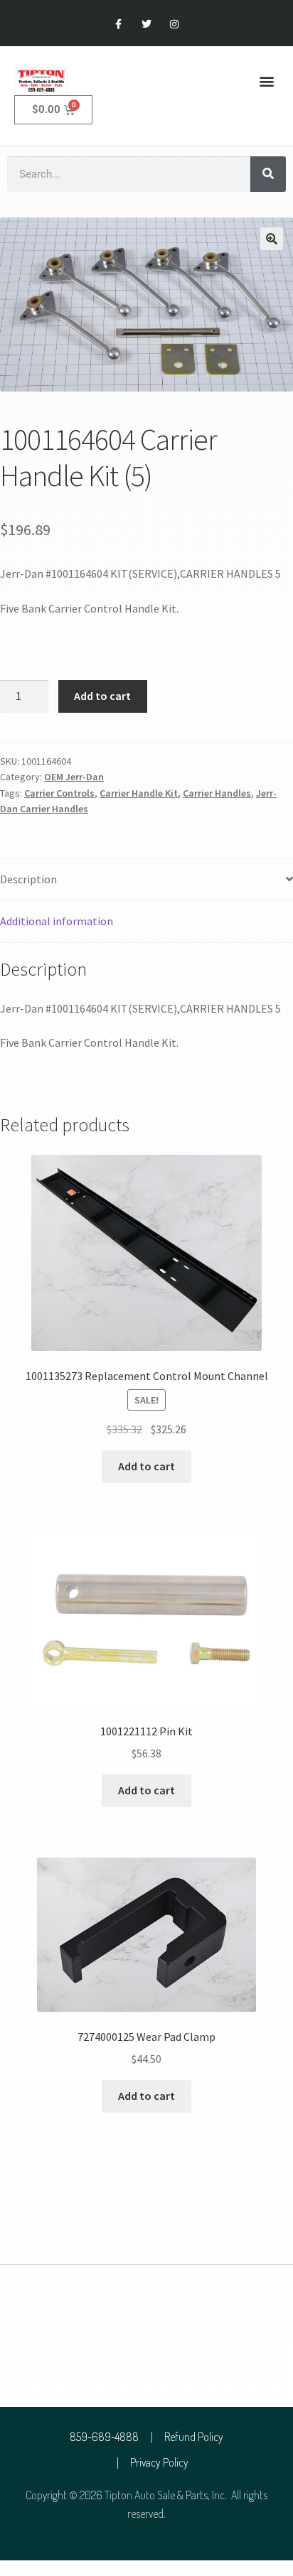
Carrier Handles (217, 793)
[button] (267, 81)
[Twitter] (146, 25)
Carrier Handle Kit (139, 793)
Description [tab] (28, 879)
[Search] (268, 174)
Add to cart (102, 696)
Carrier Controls (59, 793)
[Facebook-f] (118, 25)
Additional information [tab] (57, 921)
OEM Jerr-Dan (74, 777)
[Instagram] (175, 25)
